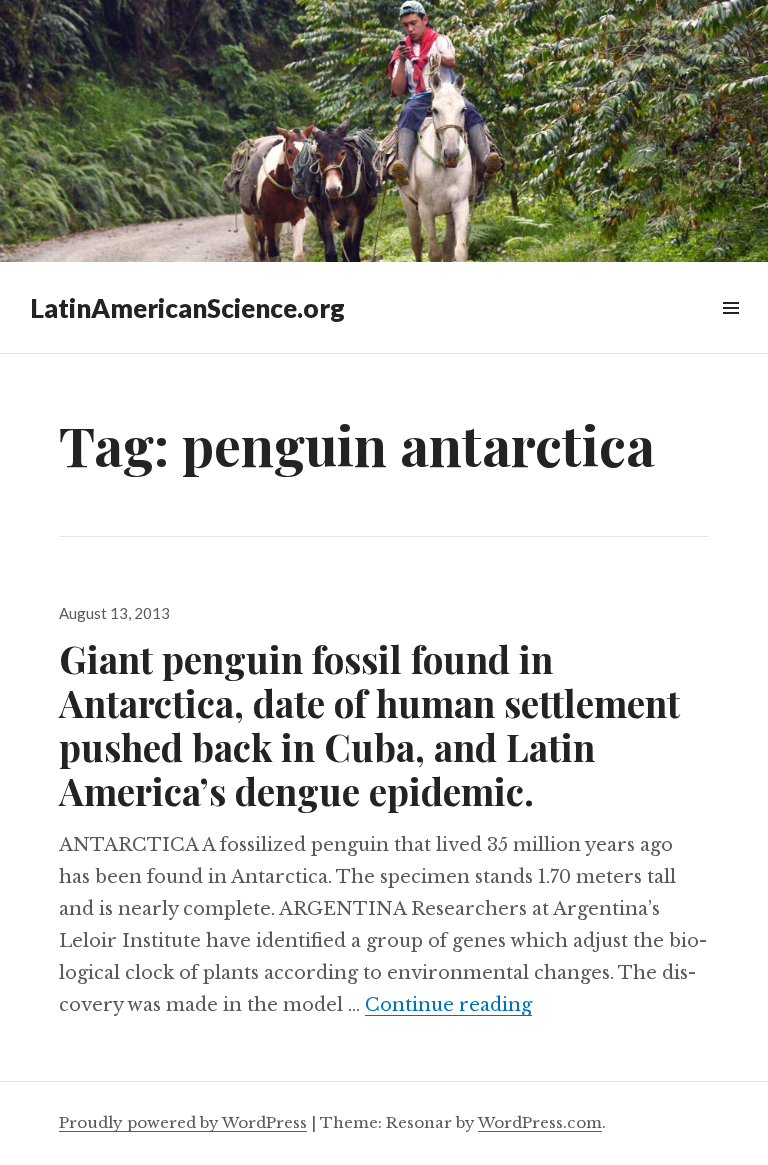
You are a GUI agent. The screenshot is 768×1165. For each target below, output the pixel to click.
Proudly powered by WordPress (183, 1122)
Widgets (730, 330)
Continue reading (448, 1005)
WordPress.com (540, 1122)
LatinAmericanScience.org (187, 308)
